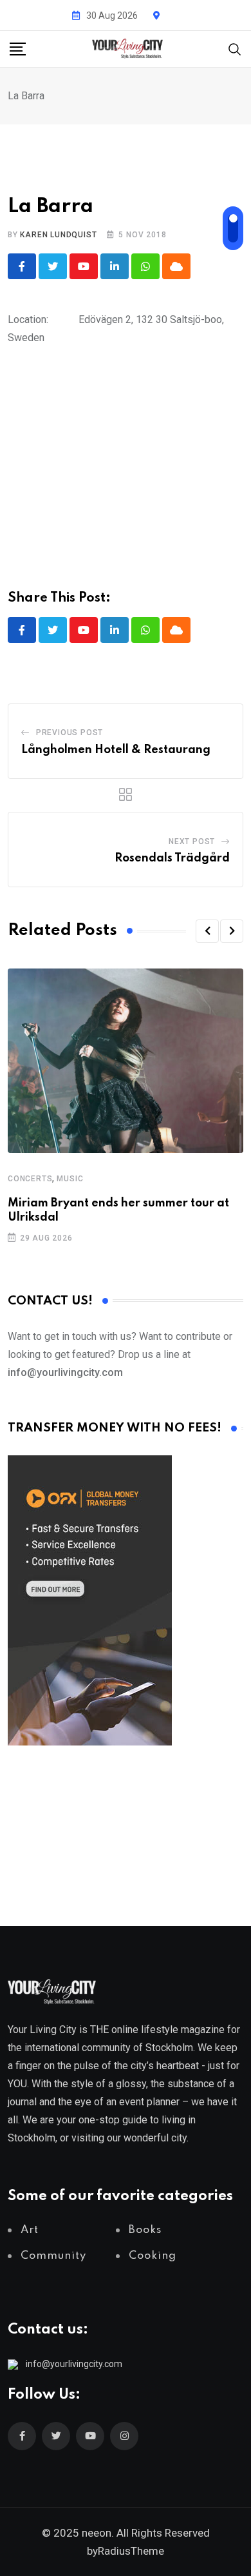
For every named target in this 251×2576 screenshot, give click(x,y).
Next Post (192, 841)
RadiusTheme (131, 2551)
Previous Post (70, 732)
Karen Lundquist (58, 235)
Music (70, 1179)
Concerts (30, 1179)
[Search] (235, 48)
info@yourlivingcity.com (74, 2364)
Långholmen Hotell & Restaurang (116, 750)
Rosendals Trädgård (172, 858)
